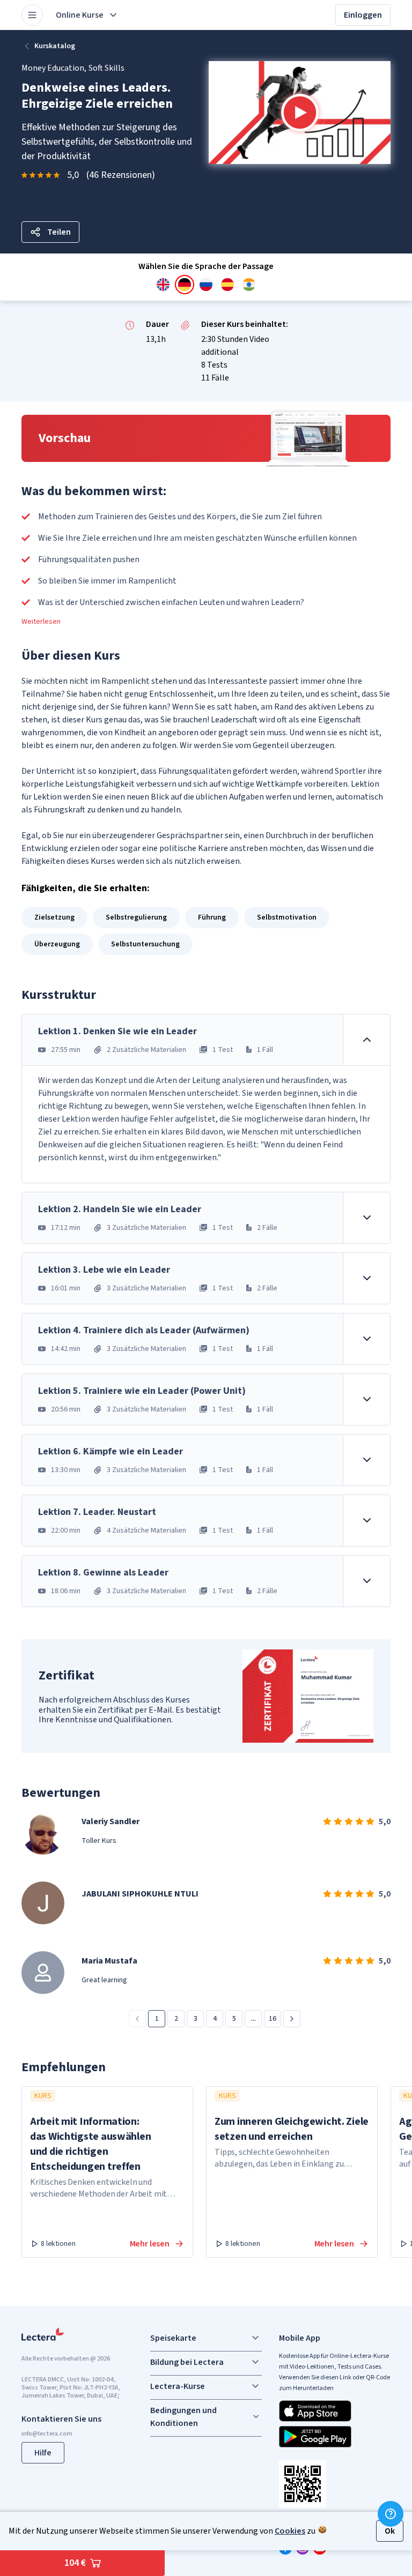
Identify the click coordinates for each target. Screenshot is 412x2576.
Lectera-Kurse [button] (178, 2386)
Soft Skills (106, 68)
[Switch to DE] (185, 285)
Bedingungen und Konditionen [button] (183, 2417)
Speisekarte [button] (173, 2338)
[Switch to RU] (206, 285)
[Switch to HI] (249, 285)
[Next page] (292, 2019)
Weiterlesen (41, 622)
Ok (390, 2531)
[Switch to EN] (163, 285)
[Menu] (32, 15)
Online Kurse (80, 15)
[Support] (391, 2514)
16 (273, 2019)
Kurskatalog (55, 46)
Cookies (290, 2531)
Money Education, (54, 68)
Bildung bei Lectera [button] (187, 2362)
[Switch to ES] (227, 285)
